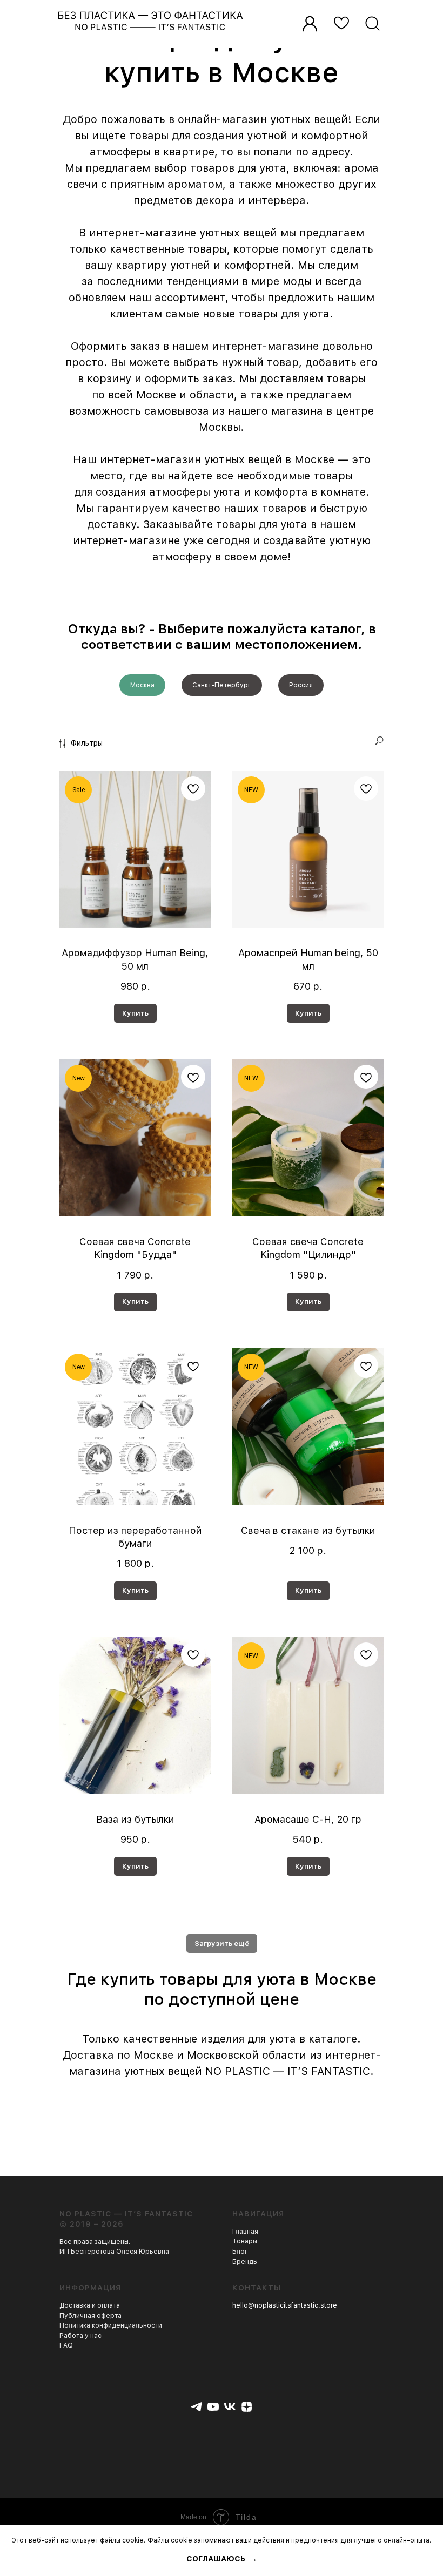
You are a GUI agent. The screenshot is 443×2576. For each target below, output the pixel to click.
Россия (301, 685)
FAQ (66, 2345)
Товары (245, 2241)
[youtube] (213, 2407)
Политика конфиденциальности (111, 2325)
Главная (245, 2232)
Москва (142, 685)
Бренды (245, 2262)
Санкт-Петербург (222, 685)
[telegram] (196, 2407)
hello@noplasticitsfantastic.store (285, 2305)
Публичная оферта (90, 2316)
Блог (240, 2252)
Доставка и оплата (90, 2305)
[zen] (247, 2407)
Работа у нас (80, 2336)
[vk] (230, 2407)
